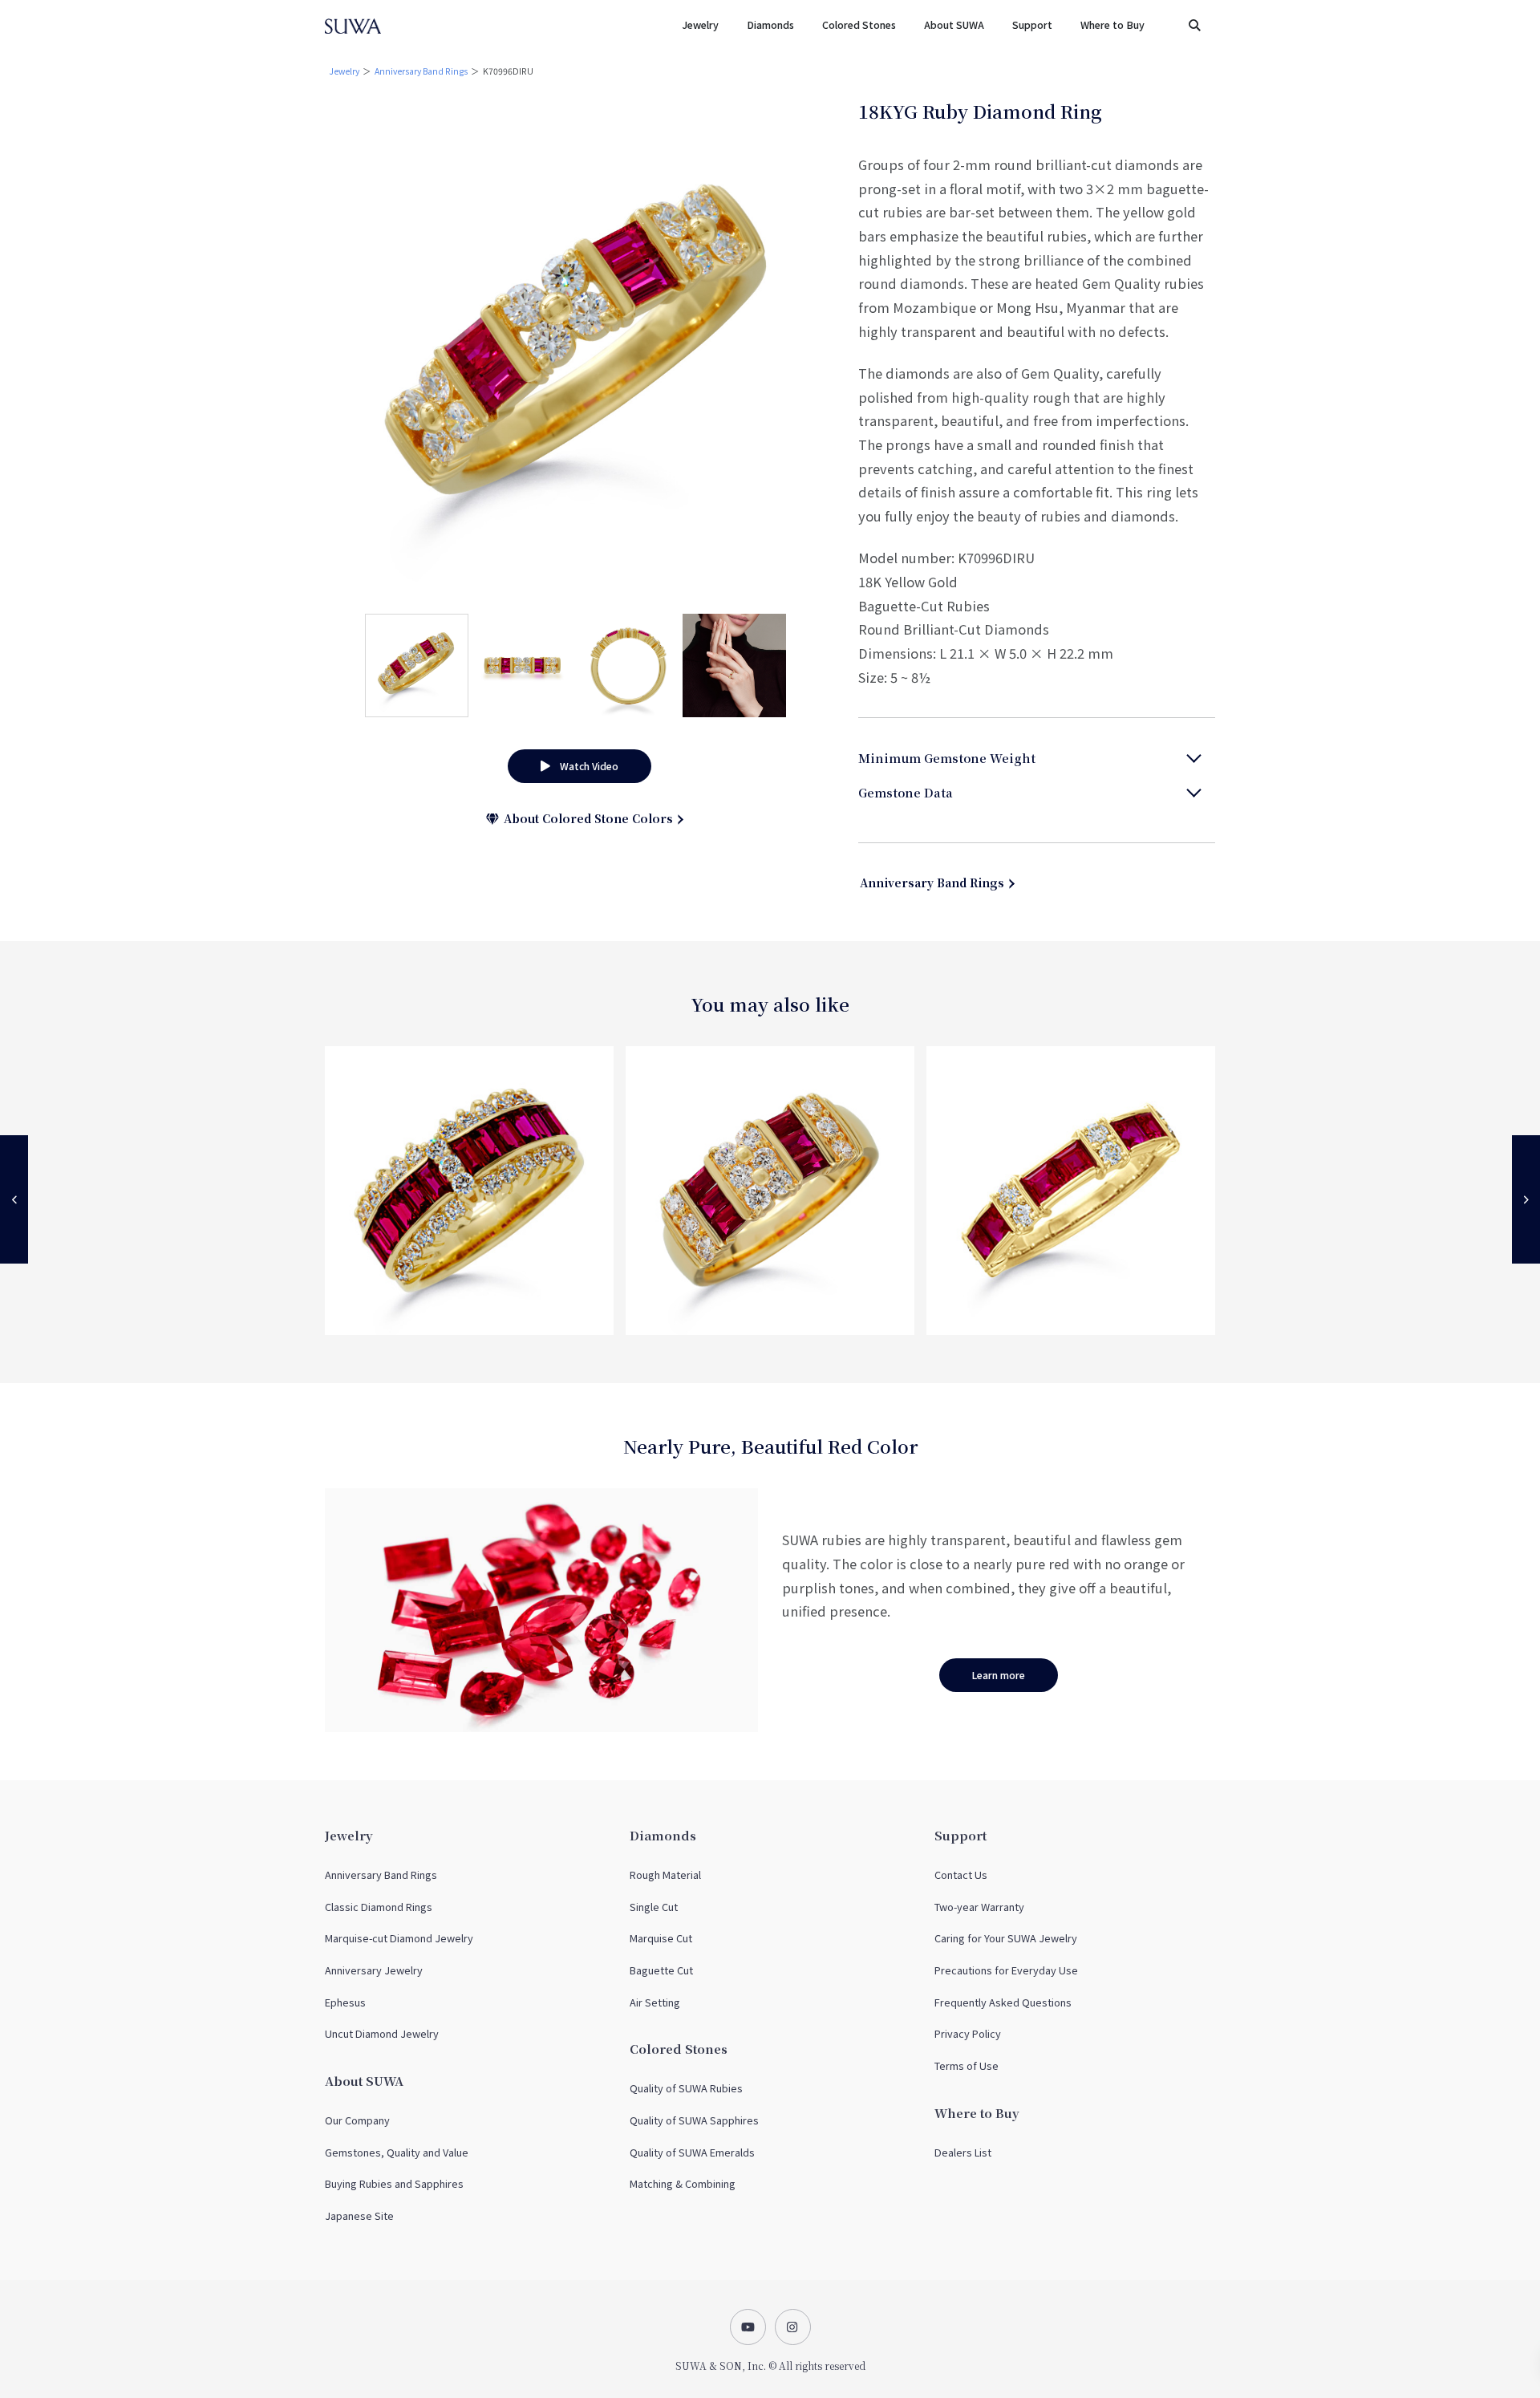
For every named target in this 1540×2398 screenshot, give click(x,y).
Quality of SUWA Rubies (686, 2088)
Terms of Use (967, 2065)
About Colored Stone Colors (586, 818)
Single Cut (654, 1907)
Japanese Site (359, 2215)
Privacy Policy (968, 2033)
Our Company (357, 2120)
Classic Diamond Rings (379, 1907)
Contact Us (961, 1875)
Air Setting (655, 2002)
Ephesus (345, 2002)
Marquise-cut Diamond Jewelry (399, 1938)
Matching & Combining (683, 2183)
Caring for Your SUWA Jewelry (1006, 1938)
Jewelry (344, 71)
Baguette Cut (661, 1970)
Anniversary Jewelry (374, 1970)
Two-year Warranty (979, 1907)
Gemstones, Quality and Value (397, 2152)
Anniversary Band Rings (421, 71)
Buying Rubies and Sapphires (394, 2183)
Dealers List (963, 2152)
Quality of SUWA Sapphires (694, 2120)
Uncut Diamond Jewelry (382, 2033)
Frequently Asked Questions (1003, 2002)
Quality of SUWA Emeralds (692, 2152)
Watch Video (584, 766)
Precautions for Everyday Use (1006, 1970)
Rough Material (665, 1875)
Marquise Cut (661, 1938)
